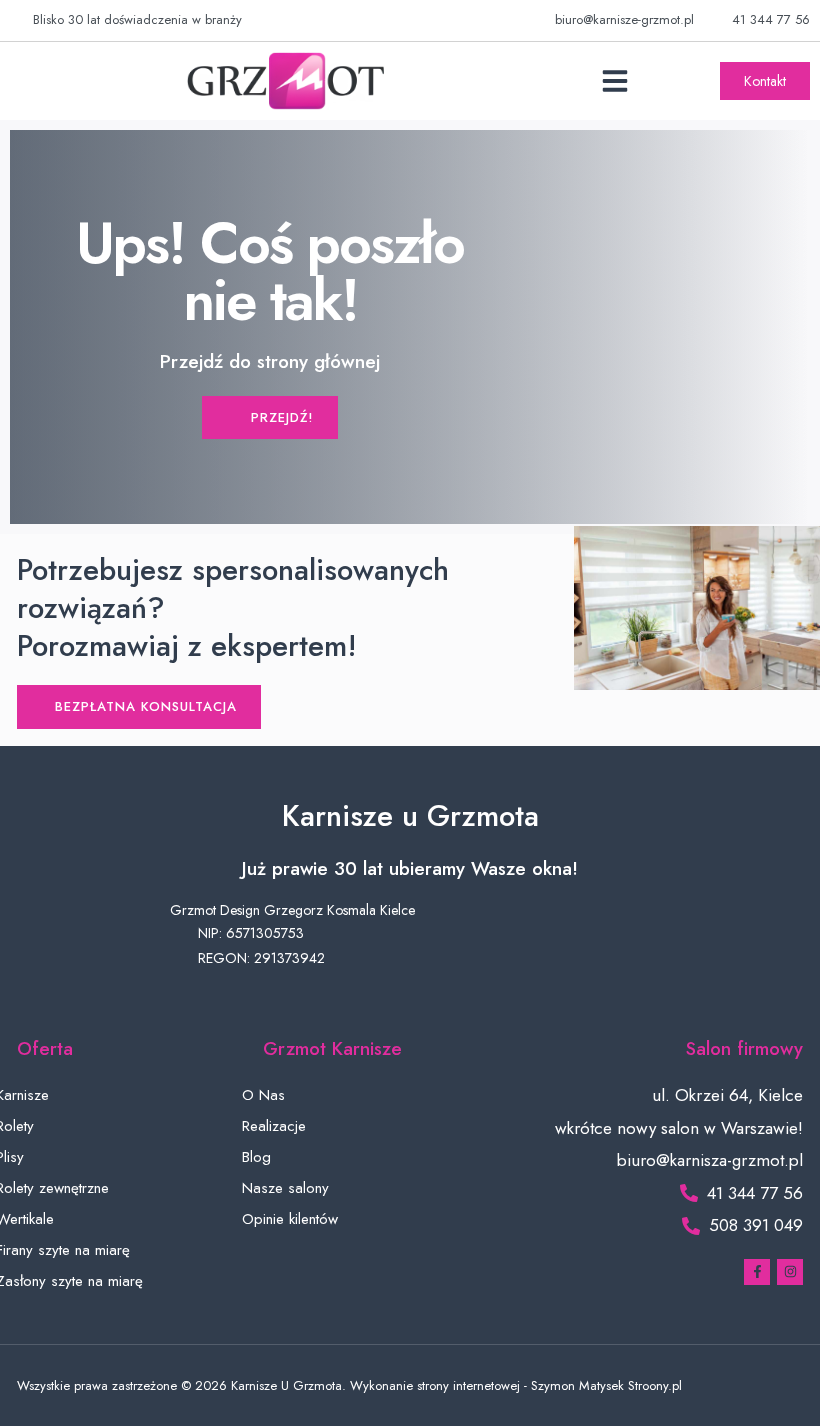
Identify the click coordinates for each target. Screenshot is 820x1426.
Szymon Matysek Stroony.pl (606, 1385)
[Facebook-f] (757, 1272)
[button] (615, 81)
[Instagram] (790, 1272)
